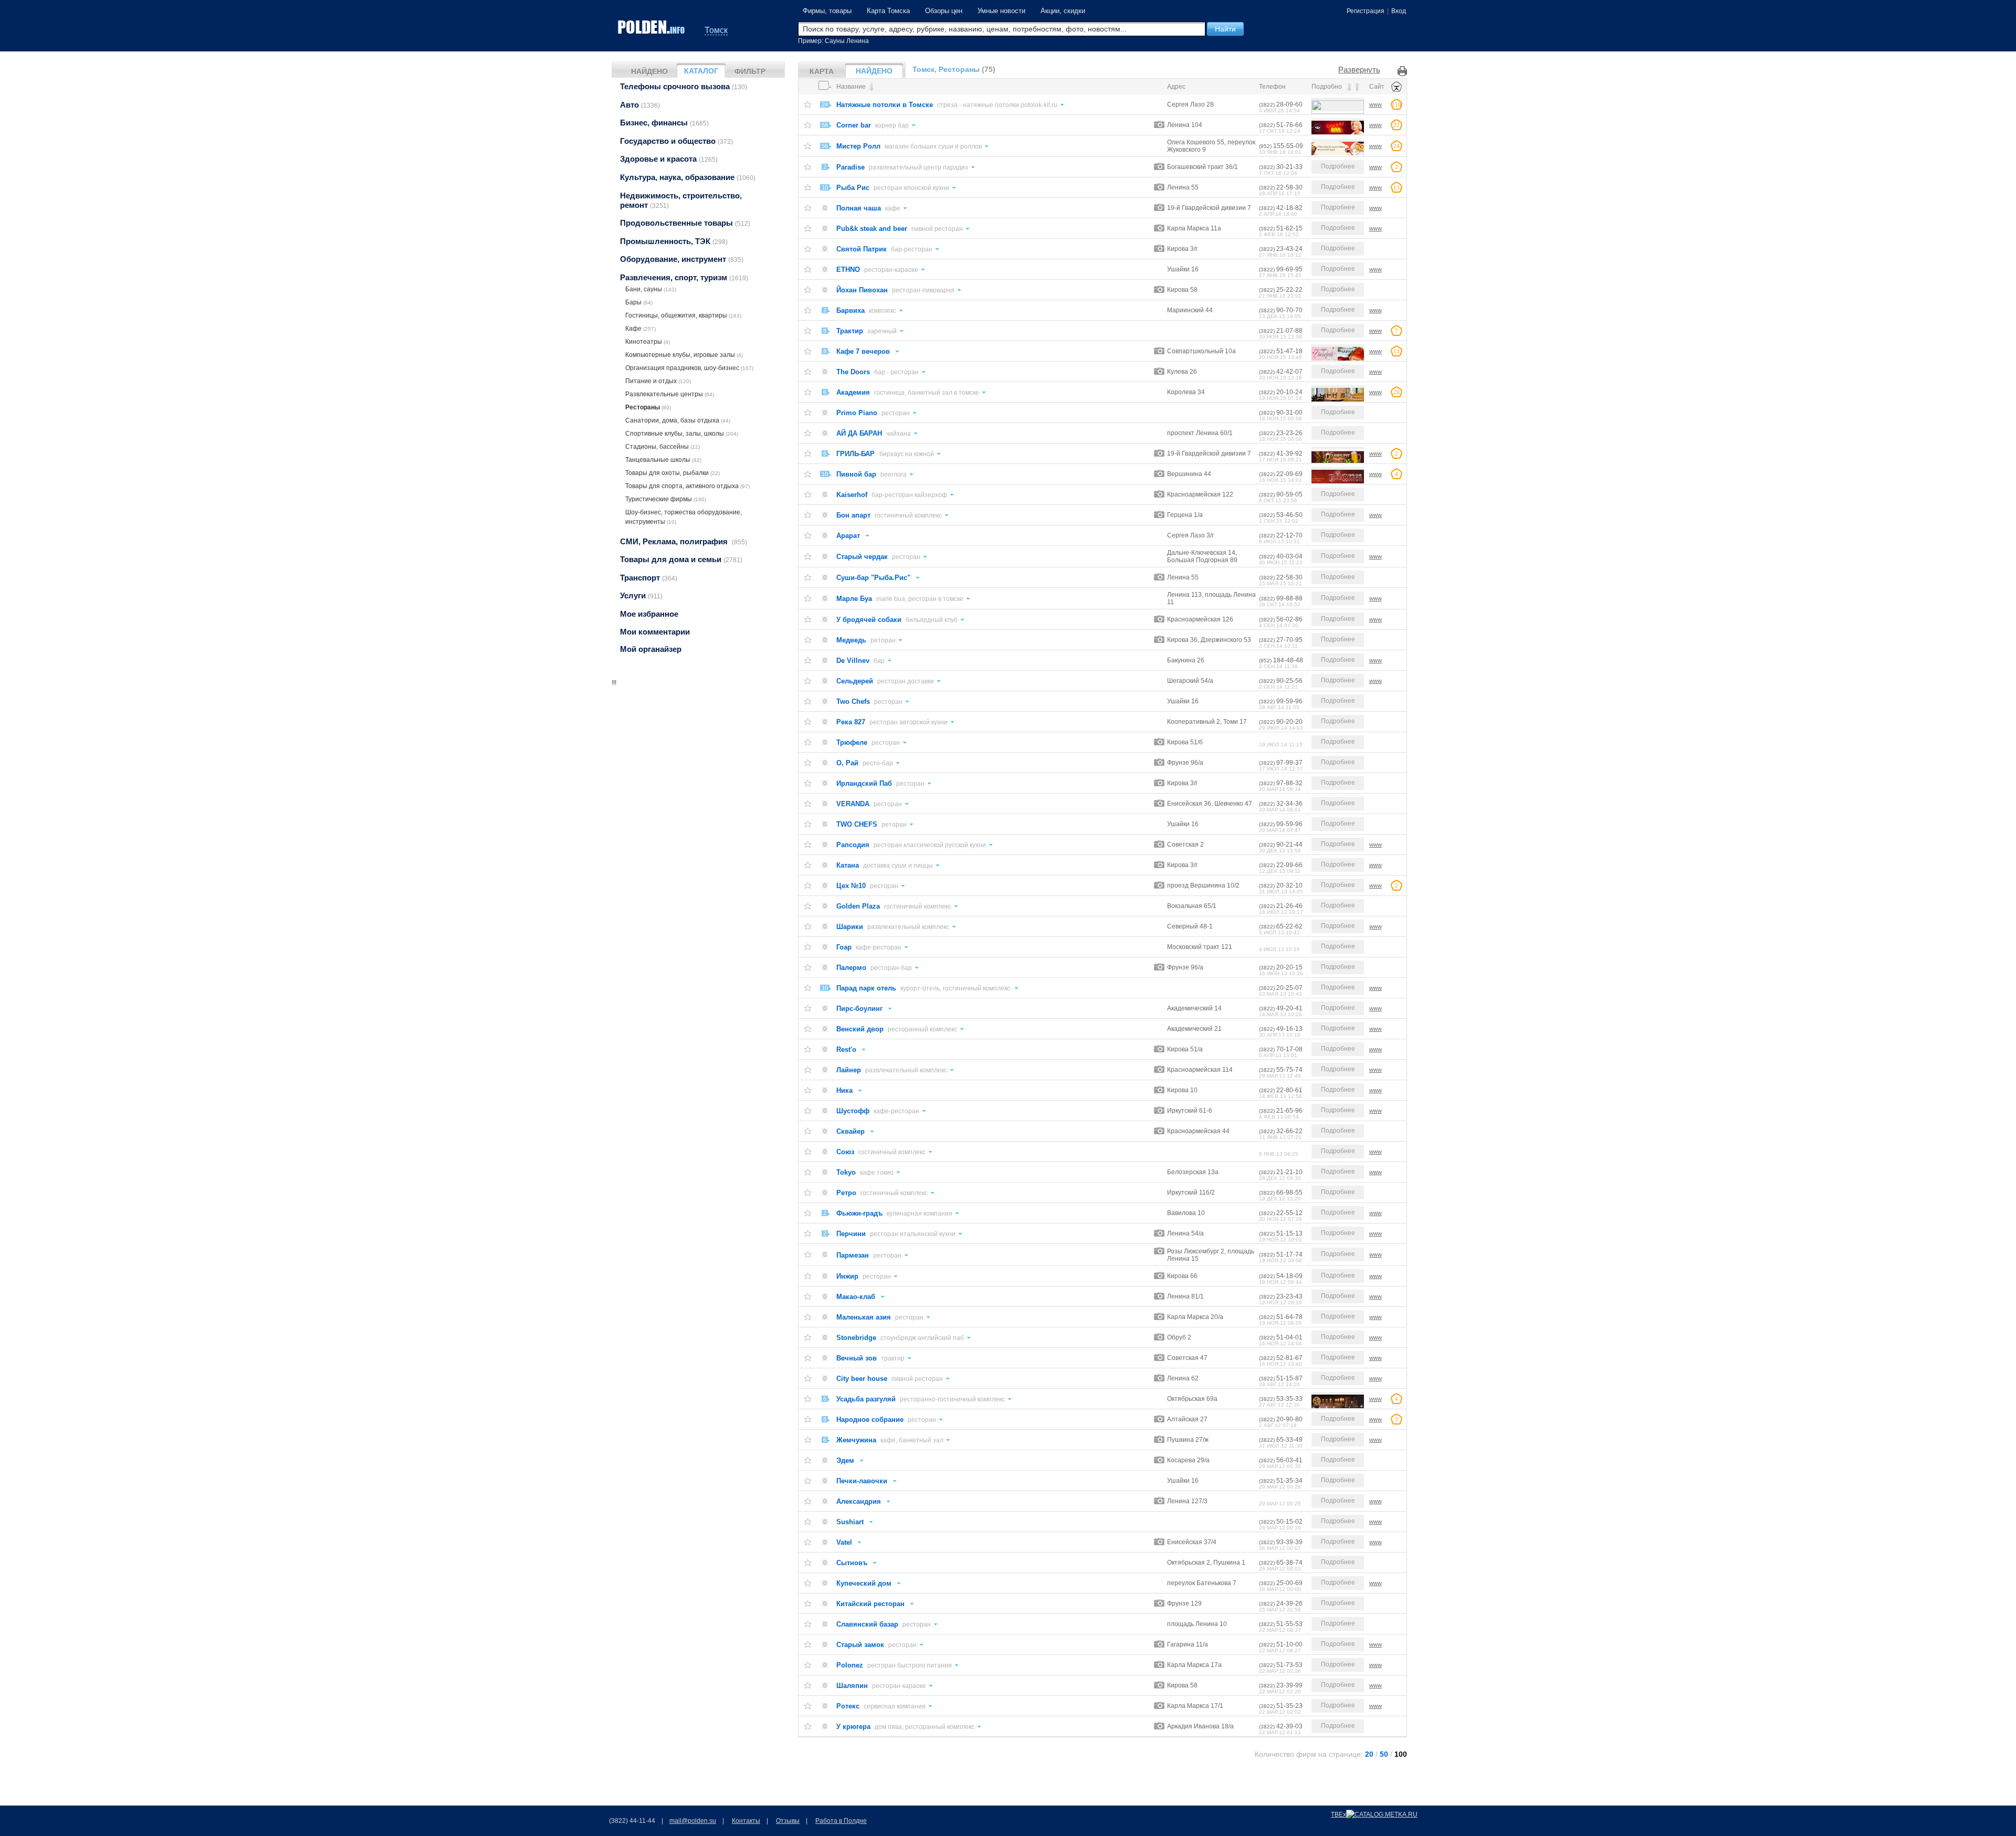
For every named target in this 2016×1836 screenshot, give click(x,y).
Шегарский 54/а (1190, 681)
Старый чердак (862, 557)
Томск (716, 30)
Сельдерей (855, 681)
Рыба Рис (853, 188)
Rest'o (846, 1049)
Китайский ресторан (870, 1604)
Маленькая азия (864, 1317)
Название (852, 87)
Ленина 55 (1183, 187)
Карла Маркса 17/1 (1195, 1706)
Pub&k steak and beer (872, 229)
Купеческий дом (864, 1583)
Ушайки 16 (1183, 269)
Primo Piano (857, 413)
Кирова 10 (1182, 1090)
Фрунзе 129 (1184, 1603)
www (1375, 104)
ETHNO (848, 270)
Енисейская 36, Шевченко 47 (1210, 804)
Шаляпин (852, 1686)
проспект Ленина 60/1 (1200, 433)
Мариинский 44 (1190, 310)
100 (1401, 1754)
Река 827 (851, 722)
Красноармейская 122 (1200, 494)
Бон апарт (853, 515)
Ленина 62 (1183, 1378)
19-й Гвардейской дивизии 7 (1209, 208)
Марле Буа (854, 599)
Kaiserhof (852, 495)
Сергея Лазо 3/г (1190, 535)
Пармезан (853, 1255)
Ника (844, 1090)
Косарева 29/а (1188, 1460)
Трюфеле (852, 742)
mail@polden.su (693, 1821)
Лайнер (849, 1070)
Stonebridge (856, 1338)
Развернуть (1359, 70)
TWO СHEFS (857, 824)
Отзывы (788, 1821)
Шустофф (853, 1111)
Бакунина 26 (1186, 660)
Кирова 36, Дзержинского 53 (1209, 640)
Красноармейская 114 (1200, 1070)
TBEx (1338, 1814)
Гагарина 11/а (1188, 1644)
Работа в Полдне (841, 1821)
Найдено (649, 71)
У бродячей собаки (869, 620)
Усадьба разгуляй (866, 1399)
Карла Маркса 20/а (1195, 1317)
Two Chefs (853, 701)
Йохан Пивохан (862, 290)
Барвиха (850, 310)
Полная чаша (859, 208)
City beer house (862, 1379)
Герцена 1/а (1185, 515)
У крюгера (853, 1727)
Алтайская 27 (1187, 1419)
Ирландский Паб (864, 783)
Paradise (850, 167)
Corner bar (854, 125)
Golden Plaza (858, 906)
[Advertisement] (698, 753)
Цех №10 (851, 886)
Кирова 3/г (1182, 249)
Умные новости (1001, 11)
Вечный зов (857, 1358)
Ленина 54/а (1185, 1233)
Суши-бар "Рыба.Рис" (873, 578)
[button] (1225, 29)
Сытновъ (852, 1563)
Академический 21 (1194, 1029)
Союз (845, 1152)
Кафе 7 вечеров (863, 351)
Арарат (848, 536)
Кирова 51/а (1185, 1049)
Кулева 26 (1182, 372)
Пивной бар (856, 474)
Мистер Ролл (858, 146)
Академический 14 (1194, 1008)
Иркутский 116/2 (1191, 1193)
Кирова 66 (1182, 1276)
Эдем (845, 1460)
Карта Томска (888, 11)
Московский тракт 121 (1200, 947)
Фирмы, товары (827, 11)
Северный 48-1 (1190, 926)
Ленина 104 (1185, 125)
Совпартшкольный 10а (1201, 351)
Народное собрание (870, 1420)
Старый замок (860, 1645)
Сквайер (850, 1131)
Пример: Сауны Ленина (833, 41)
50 (1384, 1754)
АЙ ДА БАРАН (859, 433)
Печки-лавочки (862, 1481)
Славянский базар (867, 1624)
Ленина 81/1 (1185, 1296)
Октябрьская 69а (1192, 1399)
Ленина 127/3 (1187, 1501)
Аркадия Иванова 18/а (1200, 1726)
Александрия (859, 1501)
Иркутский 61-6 (1190, 1111)
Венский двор (860, 1029)
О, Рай (847, 763)
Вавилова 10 (1186, 1213)
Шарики (850, 927)
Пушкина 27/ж (1188, 1440)
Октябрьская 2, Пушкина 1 (1206, 1563)
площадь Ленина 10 (1197, 1624)
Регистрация (1366, 11)
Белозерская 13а (1193, 1172)
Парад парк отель (866, 988)
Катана (848, 865)
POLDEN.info (652, 27)
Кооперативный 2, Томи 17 (1207, 722)
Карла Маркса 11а (1194, 228)
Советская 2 (1185, 845)
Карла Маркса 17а (1194, 1665)
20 (1369, 1754)
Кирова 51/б (1185, 742)
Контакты (746, 1821)
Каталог (701, 71)
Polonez (850, 1665)
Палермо (851, 968)
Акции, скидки (1063, 11)
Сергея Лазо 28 (1190, 104)
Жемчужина (856, 1440)
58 (825, 125)
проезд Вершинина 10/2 (1203, 885)
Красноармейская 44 (1198, 1131)
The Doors (853, 372)
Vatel (844, 1542)
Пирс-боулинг (859, 1009)
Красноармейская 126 (1200, 619)
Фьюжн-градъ (859, 1213)
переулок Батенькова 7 (1202, 1583)
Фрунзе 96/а (1185, 763)
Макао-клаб (856, 1297)
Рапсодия (853, 845)
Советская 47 (1187, 1358)
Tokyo (846, 1172)
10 (825, 187)
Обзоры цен (944, 11)
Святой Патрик (862, 249)
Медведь (851, 640)
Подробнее (1338, 166)
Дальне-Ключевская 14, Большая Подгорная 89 (1202, 556)
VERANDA (853, 804)
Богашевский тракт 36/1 (1203, 167)
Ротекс (848, 1706)
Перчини (851, 1234)
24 (825, 104)
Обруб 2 (1179, 1337)
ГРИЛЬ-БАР (857, 454)
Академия (853, 392)
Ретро (846, 1193)
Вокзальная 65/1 (1192, 906)
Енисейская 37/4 (1192, 1542)
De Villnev (853, 661)
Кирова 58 (1182, 290)
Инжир (847, 1276)
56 (825, 146)
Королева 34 (1186, 392)
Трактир (850, 331)
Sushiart (850, 1522)
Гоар (844, 947)
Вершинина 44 (1189, 474)
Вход (1399, 11)
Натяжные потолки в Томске (885, 105)
